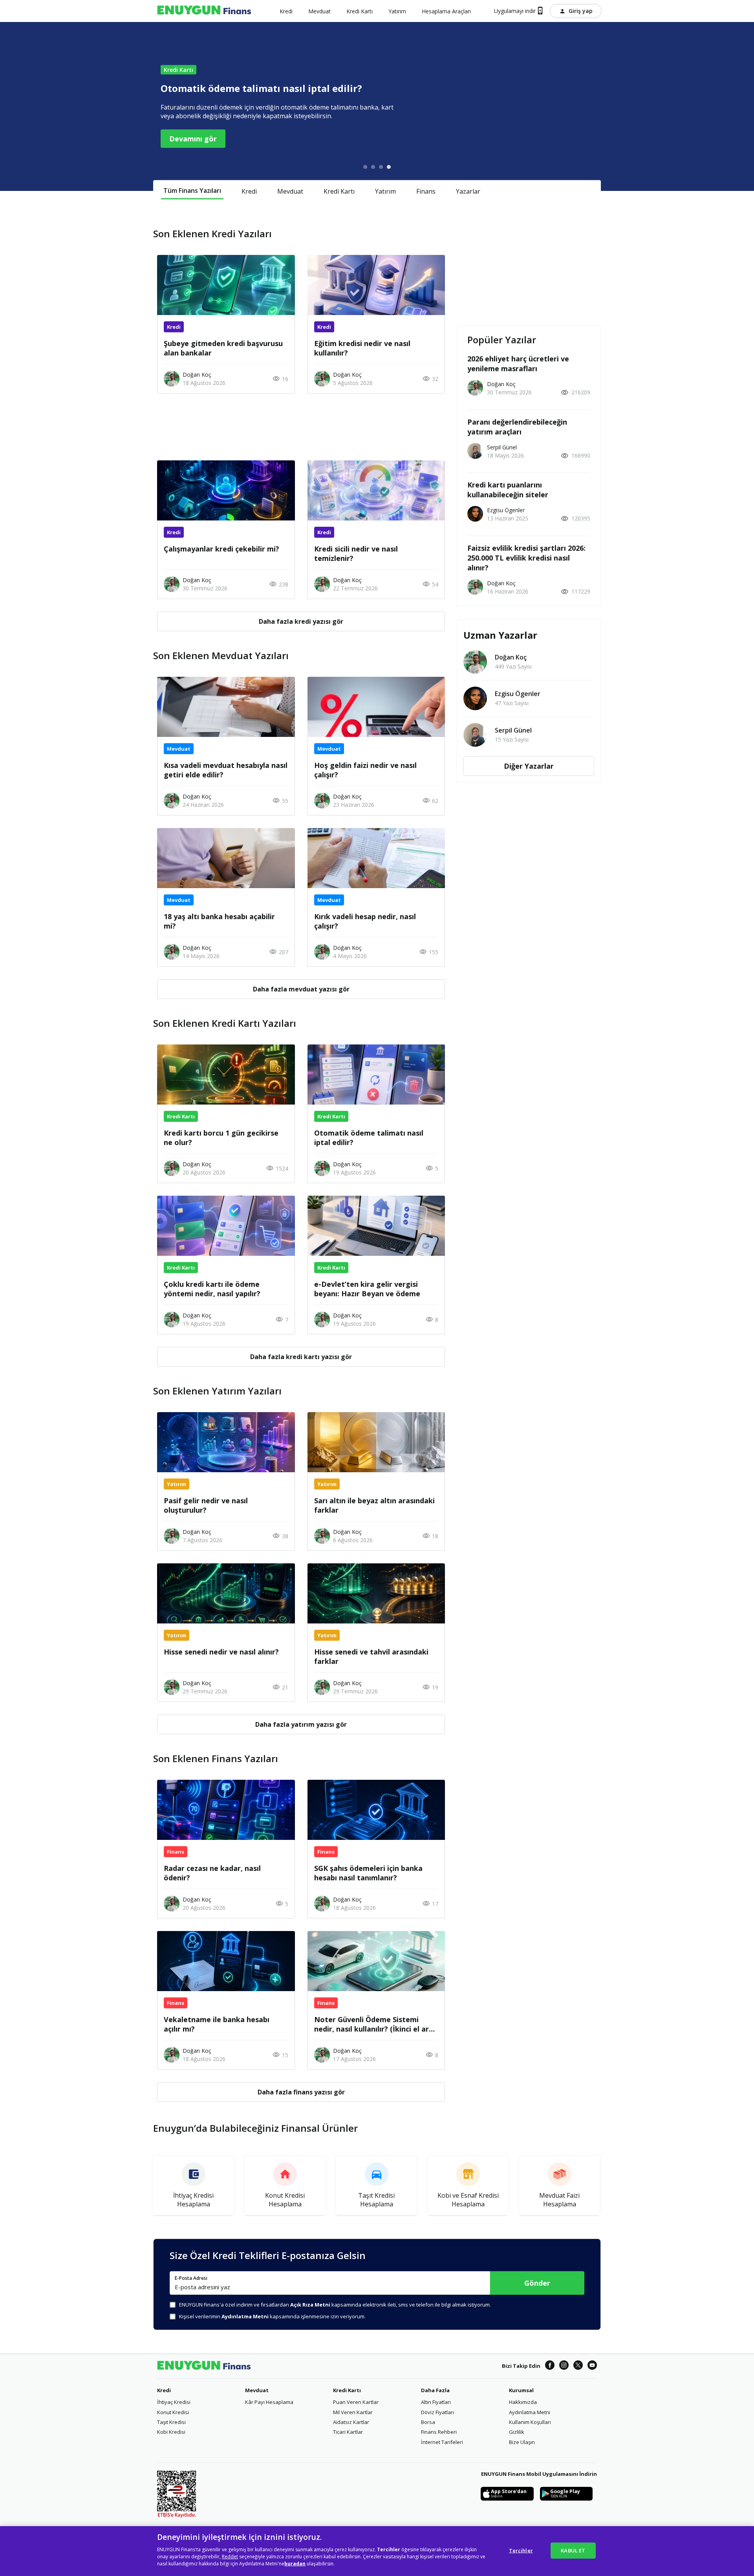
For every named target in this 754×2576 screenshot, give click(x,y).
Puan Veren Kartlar (356, 2402)
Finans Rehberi (439, 2432)
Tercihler (521, 2550)
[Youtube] (592, 2366)
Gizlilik (517, 2432)
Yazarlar (468, 191)
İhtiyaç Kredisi (174, 2402)
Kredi (249, 191)
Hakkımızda (523, 2402)
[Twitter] (578, 2366)
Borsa (428, 2422)
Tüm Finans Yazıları (192, 191)
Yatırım (385, 191)
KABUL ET (573, 2550)
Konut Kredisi (173, 2412)
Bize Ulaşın (522, 2442)
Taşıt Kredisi (171, 2422)
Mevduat (290, 191)
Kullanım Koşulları (530, 2422)
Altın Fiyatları (436, 2402)
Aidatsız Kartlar (351, 2422)
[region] (377, 2551)
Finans (426, 191)
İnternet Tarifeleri (442, 2442)
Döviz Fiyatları (437, 2412)
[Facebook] (550, 2366)
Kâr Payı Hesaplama (269, 2402)
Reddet (230, 2557)
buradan (295, 2564)
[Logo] (204, 11)
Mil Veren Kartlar (353, 2412)
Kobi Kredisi (171, 2432)
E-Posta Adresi (191, 2278)
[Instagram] (564, 2366)
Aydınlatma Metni (530, 2412)
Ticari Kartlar (348, 2432)
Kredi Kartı (339, 191)
